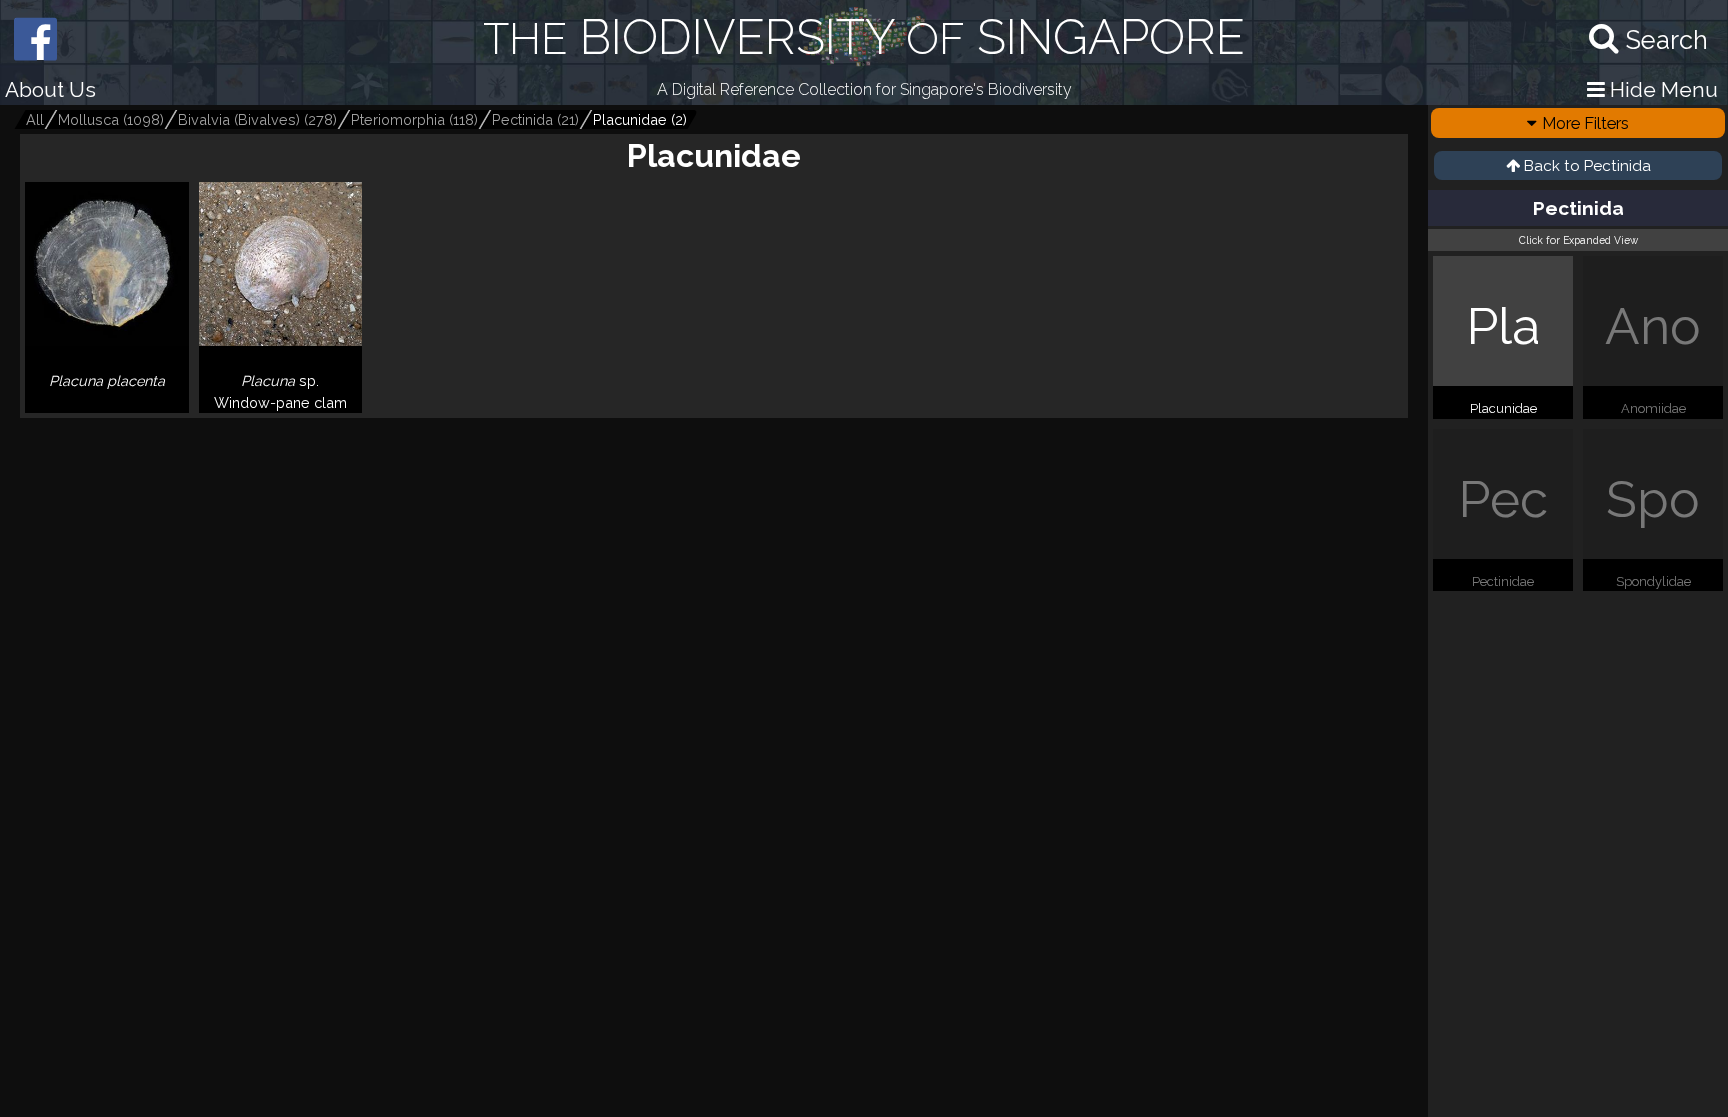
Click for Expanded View (1578, 240)
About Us (50, 89)
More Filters (1585, 123)
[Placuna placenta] (107, 404)
